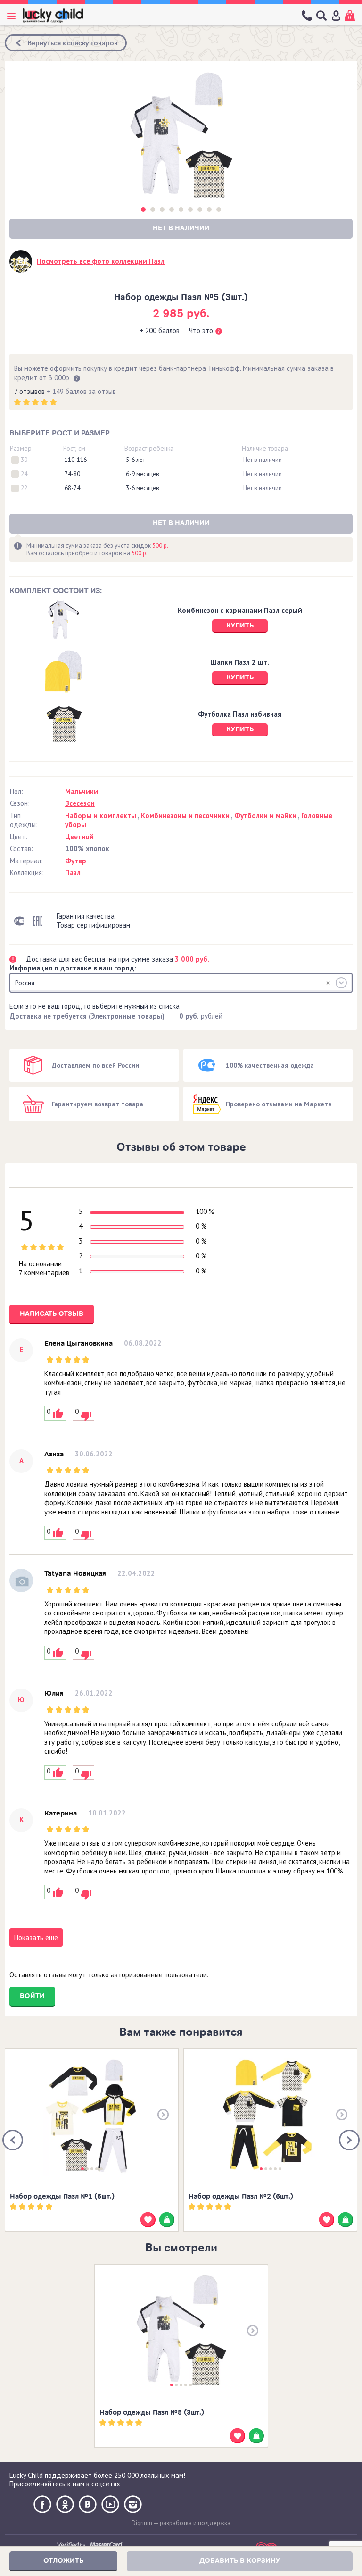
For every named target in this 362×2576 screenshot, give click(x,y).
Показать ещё (36, 1937)
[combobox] (181, 983)
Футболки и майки (265, 815)
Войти (32, 1996)
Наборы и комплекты (101, 815)
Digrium (142, 2523)
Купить (240, 625)
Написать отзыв (52, 1314)
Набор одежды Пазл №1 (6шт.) (62, 2196)
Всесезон (80, 803)
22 (24, 488)
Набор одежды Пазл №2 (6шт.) (241, 2196)
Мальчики (82, 791)
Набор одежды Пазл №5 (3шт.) (152, 2413)
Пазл (73, 873)
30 (24, 460)
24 (24, 474)
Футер (76, 861)
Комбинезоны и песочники (185, 815)
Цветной (79, 837)
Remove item (328, 983)
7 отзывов (30, 391)
